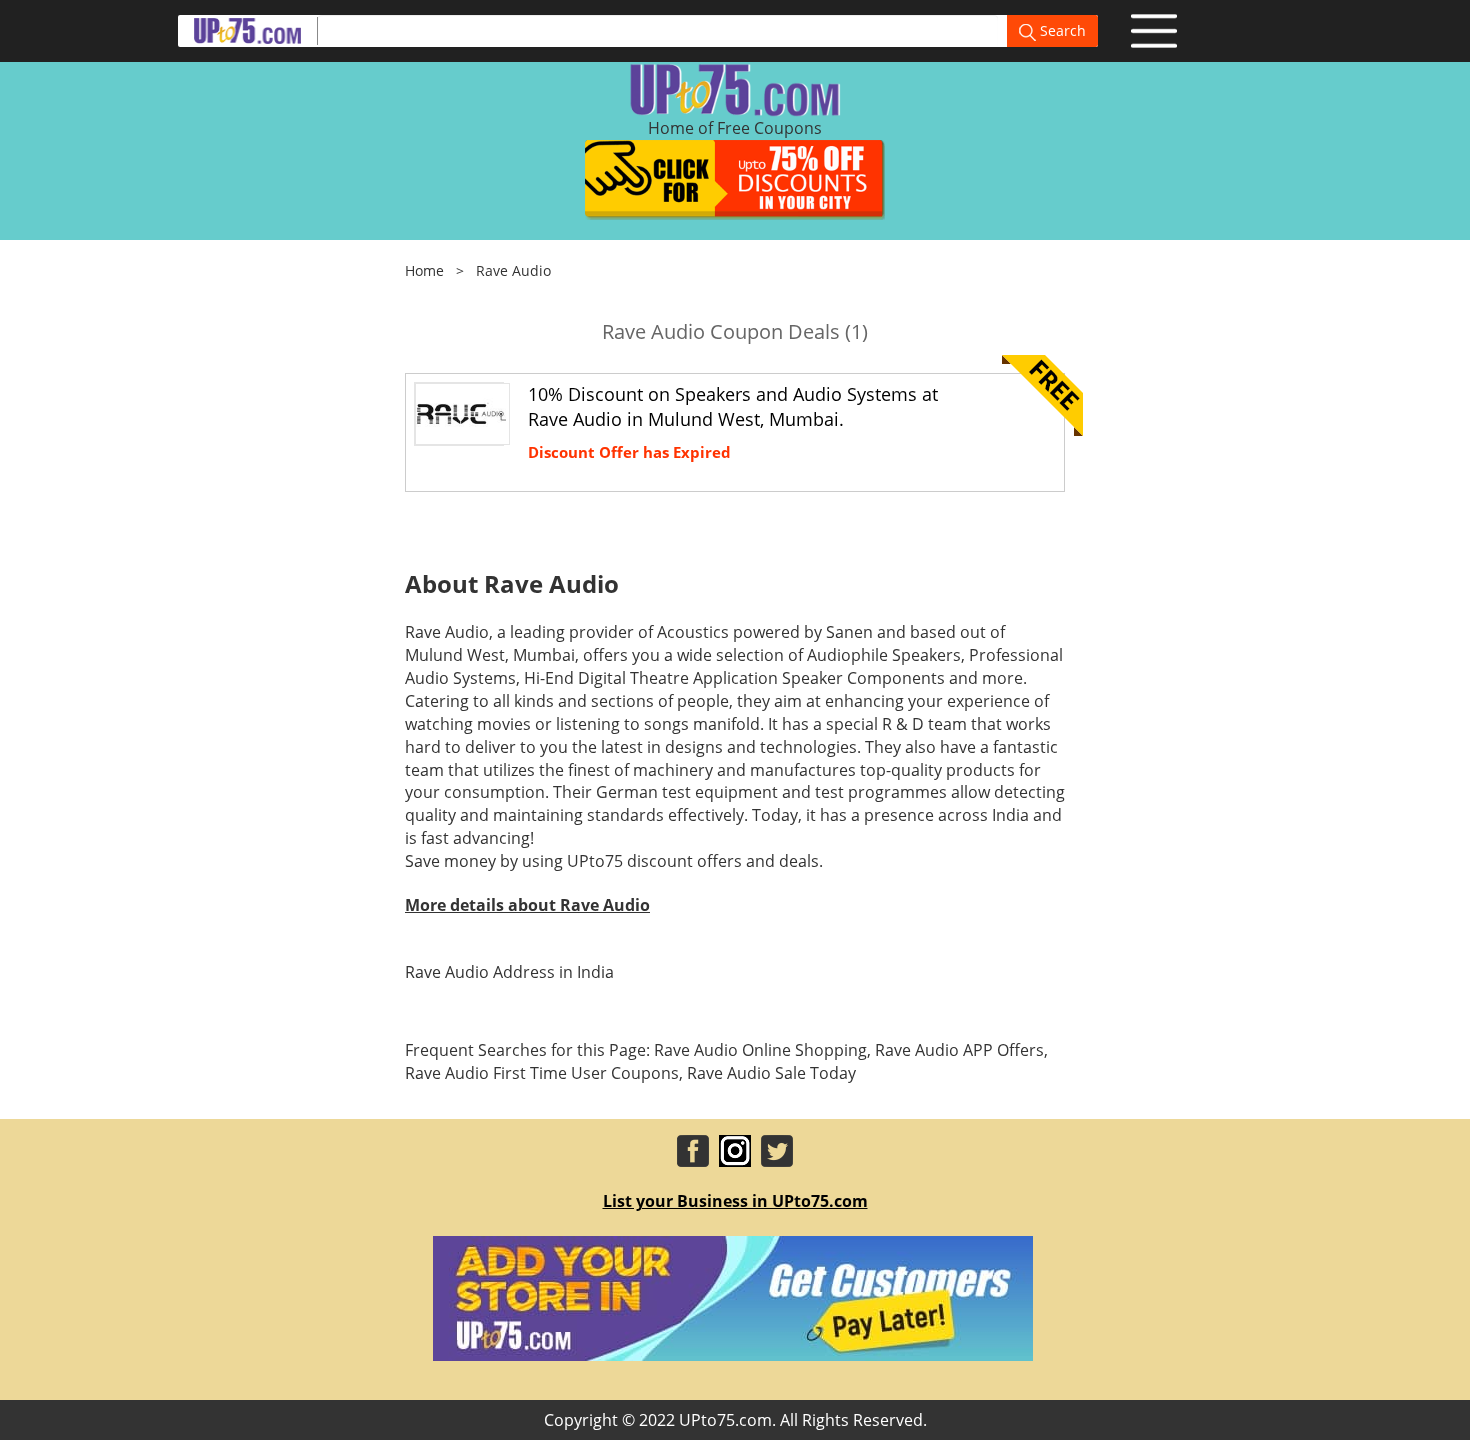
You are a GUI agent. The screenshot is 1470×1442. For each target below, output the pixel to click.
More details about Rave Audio (527, 905)
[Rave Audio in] (461, 412)
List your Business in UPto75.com (735, 1201)
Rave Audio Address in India (509, 972)
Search (1061, 30)
